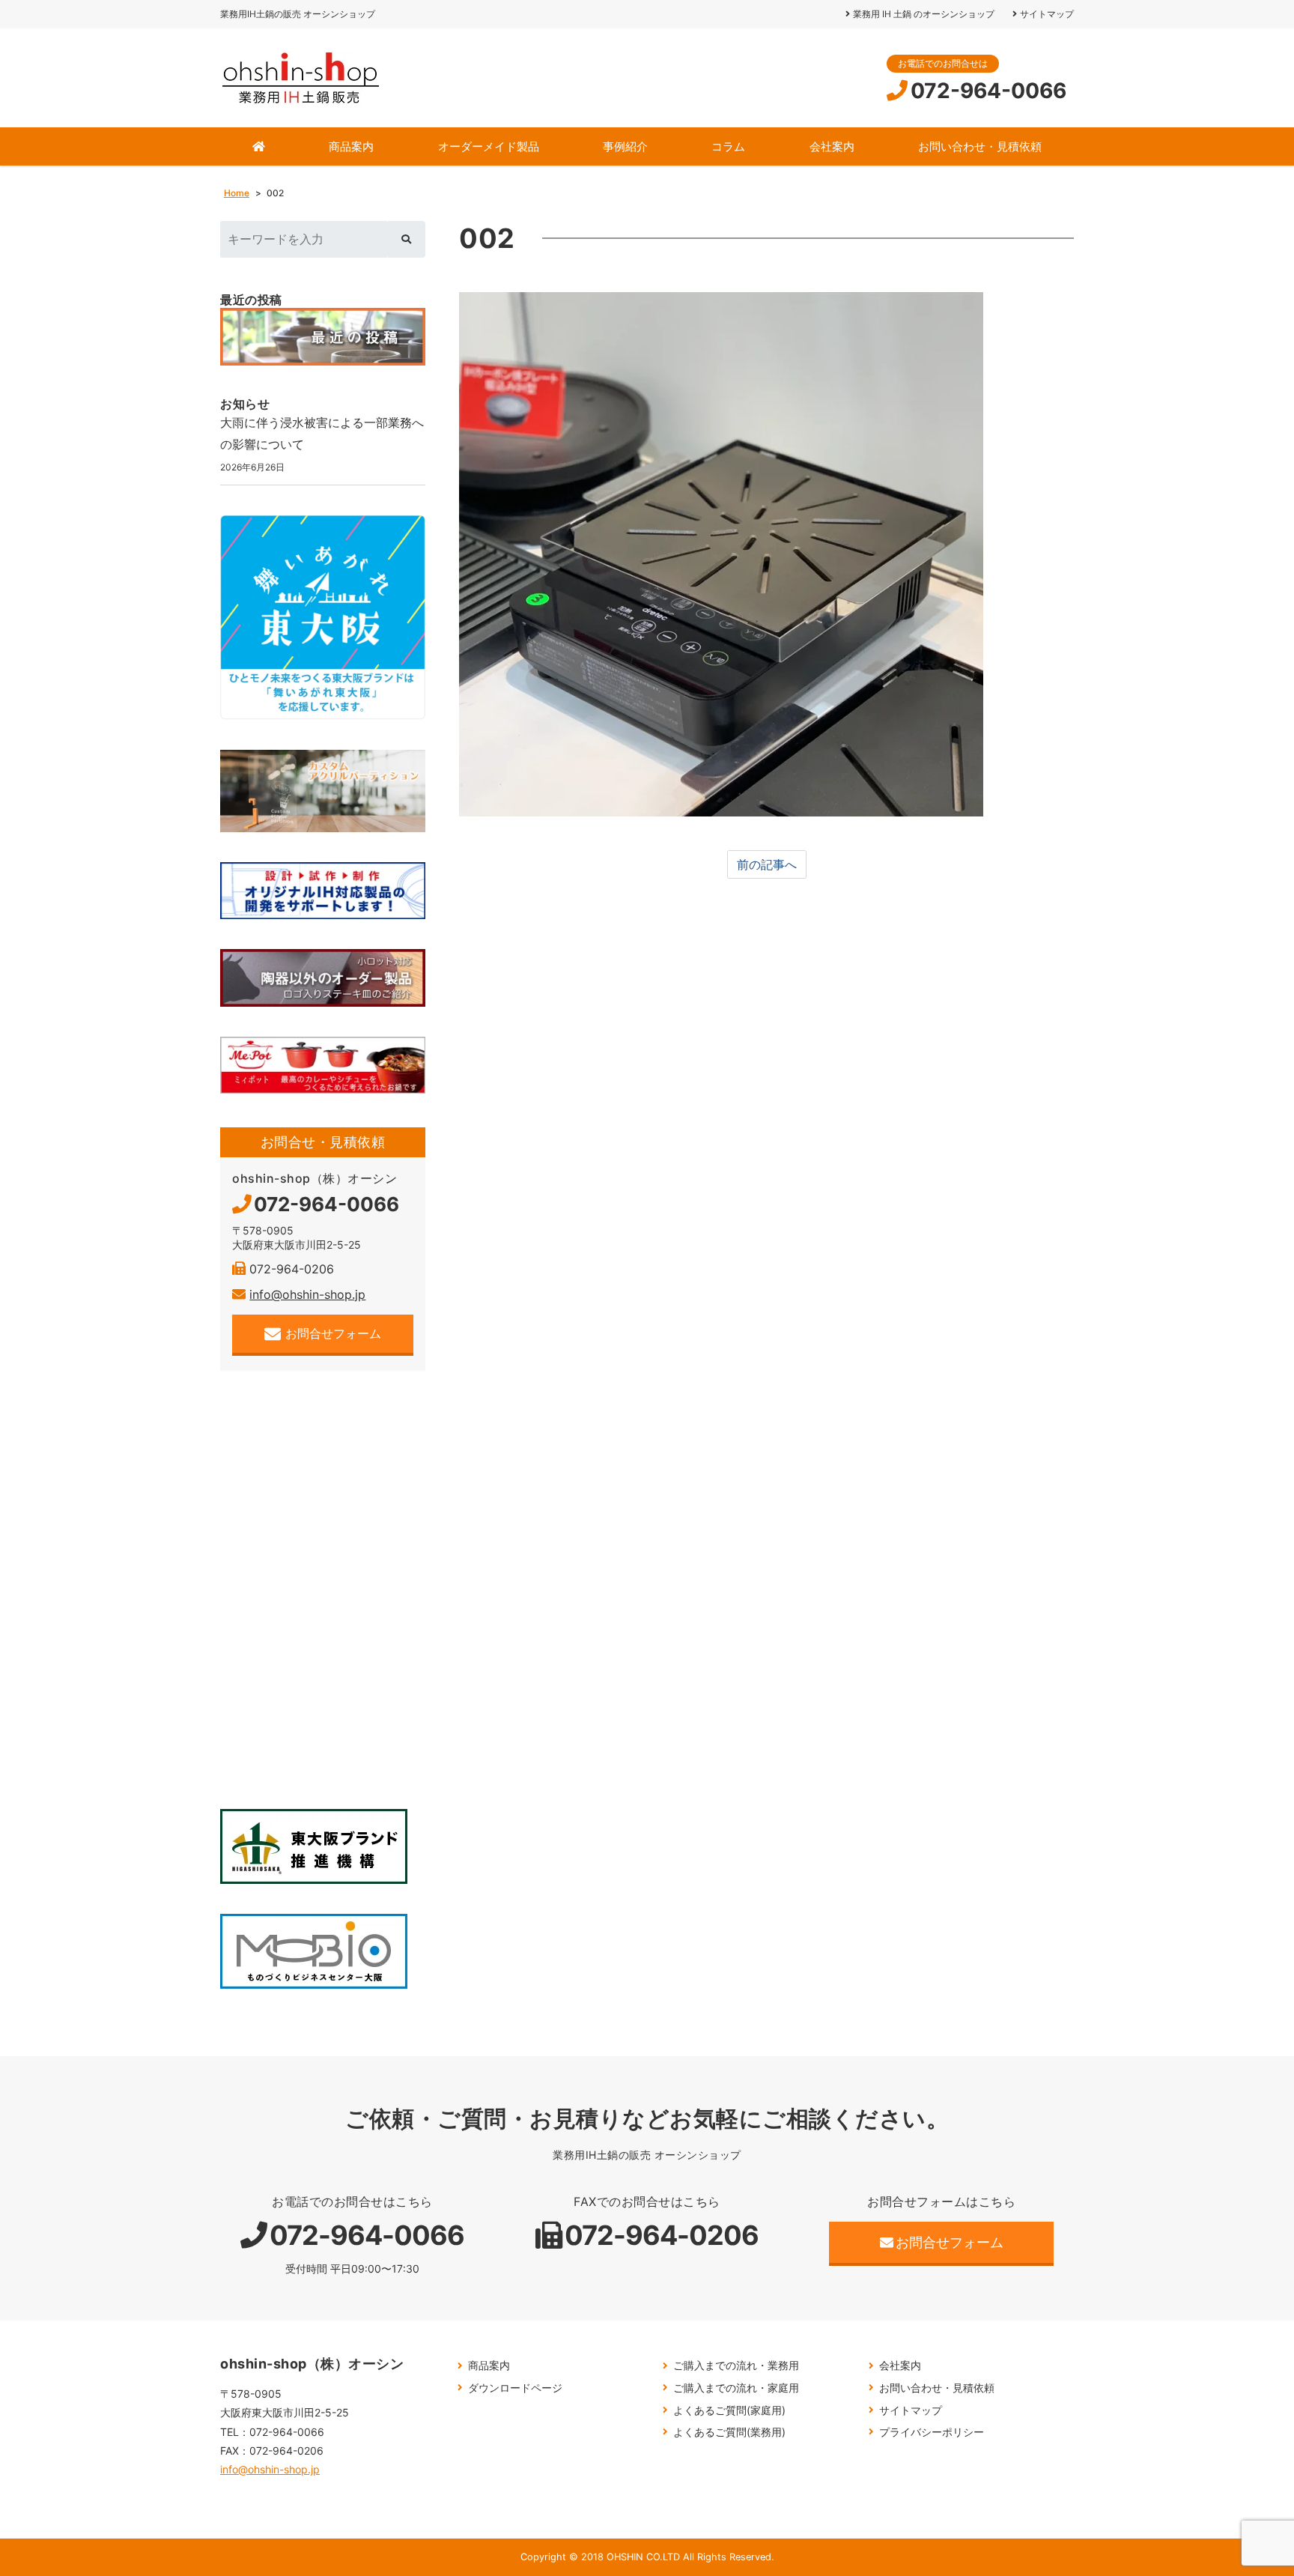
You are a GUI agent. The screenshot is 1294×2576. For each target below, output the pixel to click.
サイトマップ (1047, 14)
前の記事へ (767, 864)
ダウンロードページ (515, 2388)
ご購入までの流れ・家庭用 (736, 2388)
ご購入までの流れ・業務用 (736, 2365)
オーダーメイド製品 (489, 146)
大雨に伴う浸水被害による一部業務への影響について (322, 433)
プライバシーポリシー (932, 2432)
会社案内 (832, 146)
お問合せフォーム (333, 1333)
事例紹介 (625, 146)
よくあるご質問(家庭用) (729, 2410)
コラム (728, 146)
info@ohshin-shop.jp (307, 1294)
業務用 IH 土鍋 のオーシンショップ (924, 14)
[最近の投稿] (323, 337)
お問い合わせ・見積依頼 (980, 146)
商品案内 (351, 146)
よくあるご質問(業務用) (729, 2432)
